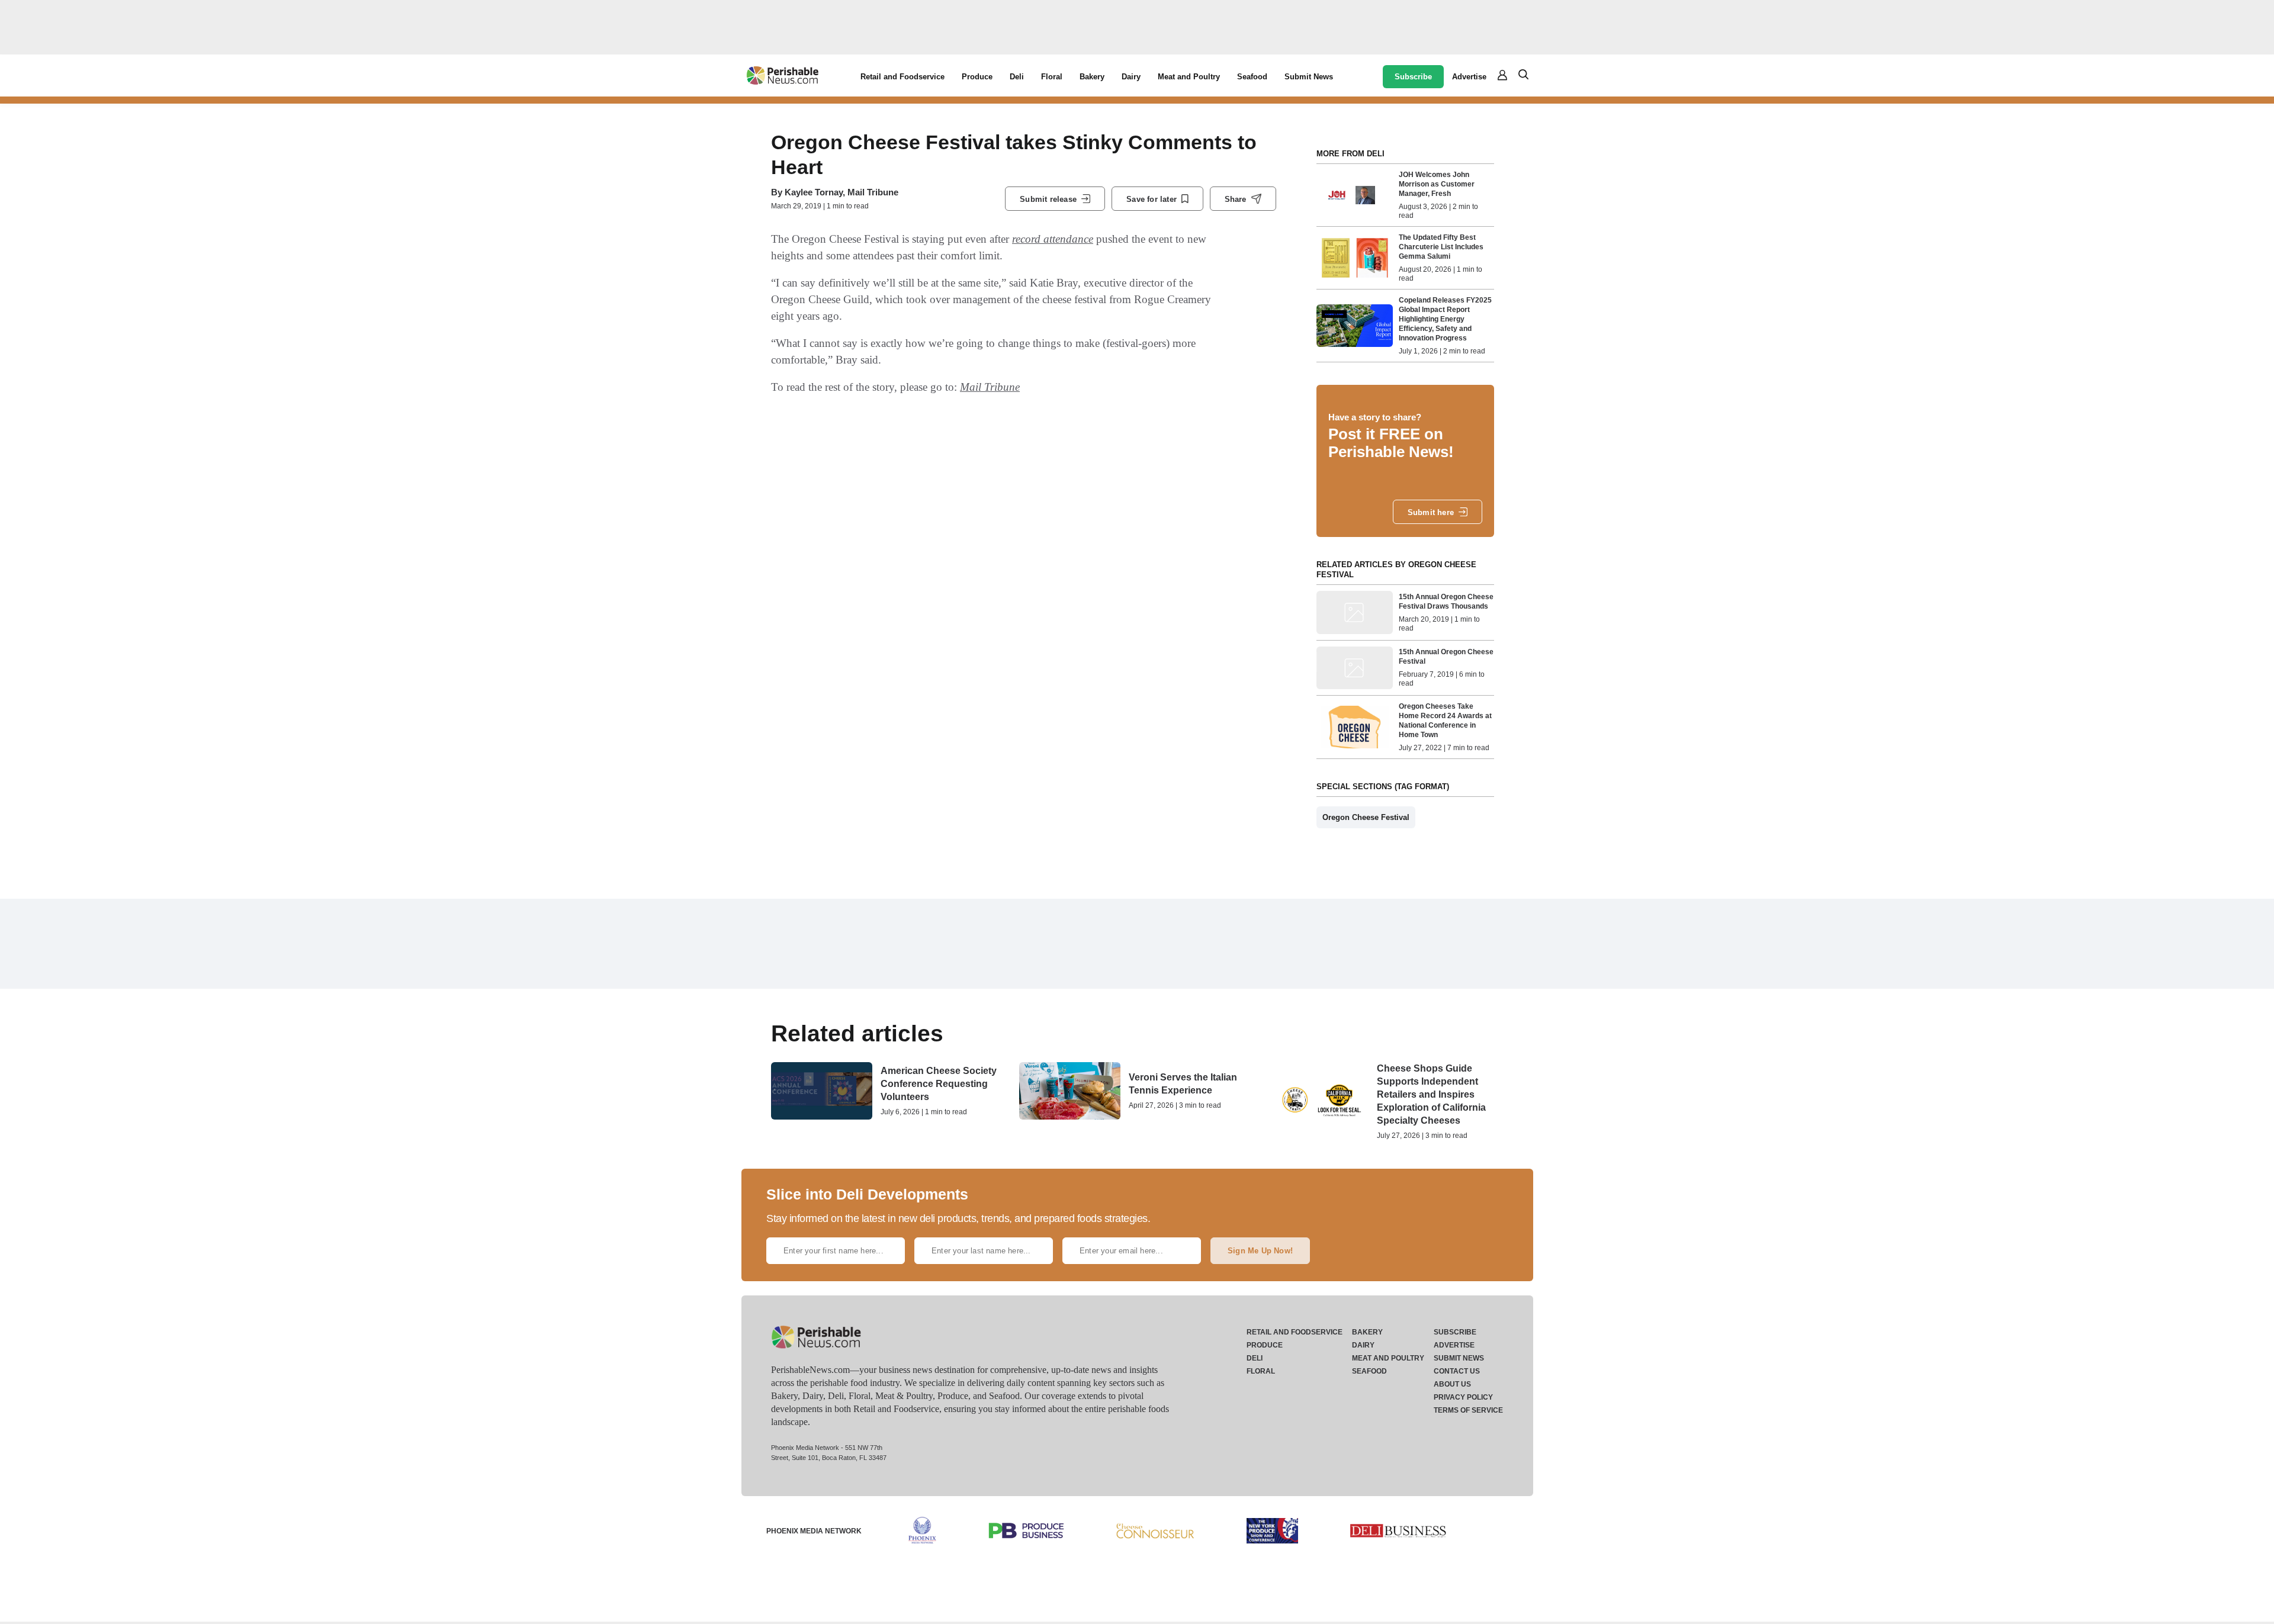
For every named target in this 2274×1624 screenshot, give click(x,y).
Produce (977, 77)
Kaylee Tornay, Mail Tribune (841, 192)
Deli (1017, 77)
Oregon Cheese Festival (1366, 817)
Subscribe (1413, 77)
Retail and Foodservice (902, 77)
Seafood (1252, 77)
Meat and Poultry (1189, 77)
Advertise (1469, 77)
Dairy (1131, 77)
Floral (1052, 77)
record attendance (1053, 239)
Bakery (1092, 77)
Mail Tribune (990, 387)
